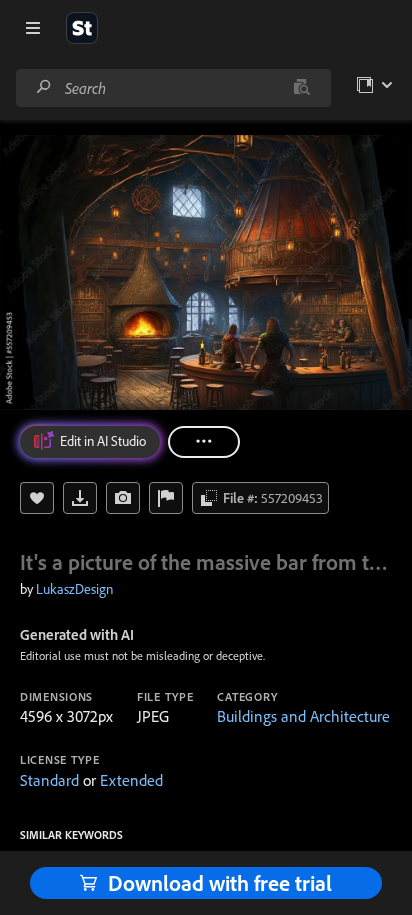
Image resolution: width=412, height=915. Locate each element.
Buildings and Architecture (303, 716)
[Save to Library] (37, 498)
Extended (131, 780)
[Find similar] (301, 88)
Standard (49, 780)
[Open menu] (33, 28)
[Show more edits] (204, 442)
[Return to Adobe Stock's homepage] (82, 28)
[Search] (44, 87)
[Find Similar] (123, 498)
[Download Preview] (80, 498)
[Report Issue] (166, 498)
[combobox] (173, 88)
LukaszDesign (74, 589)
